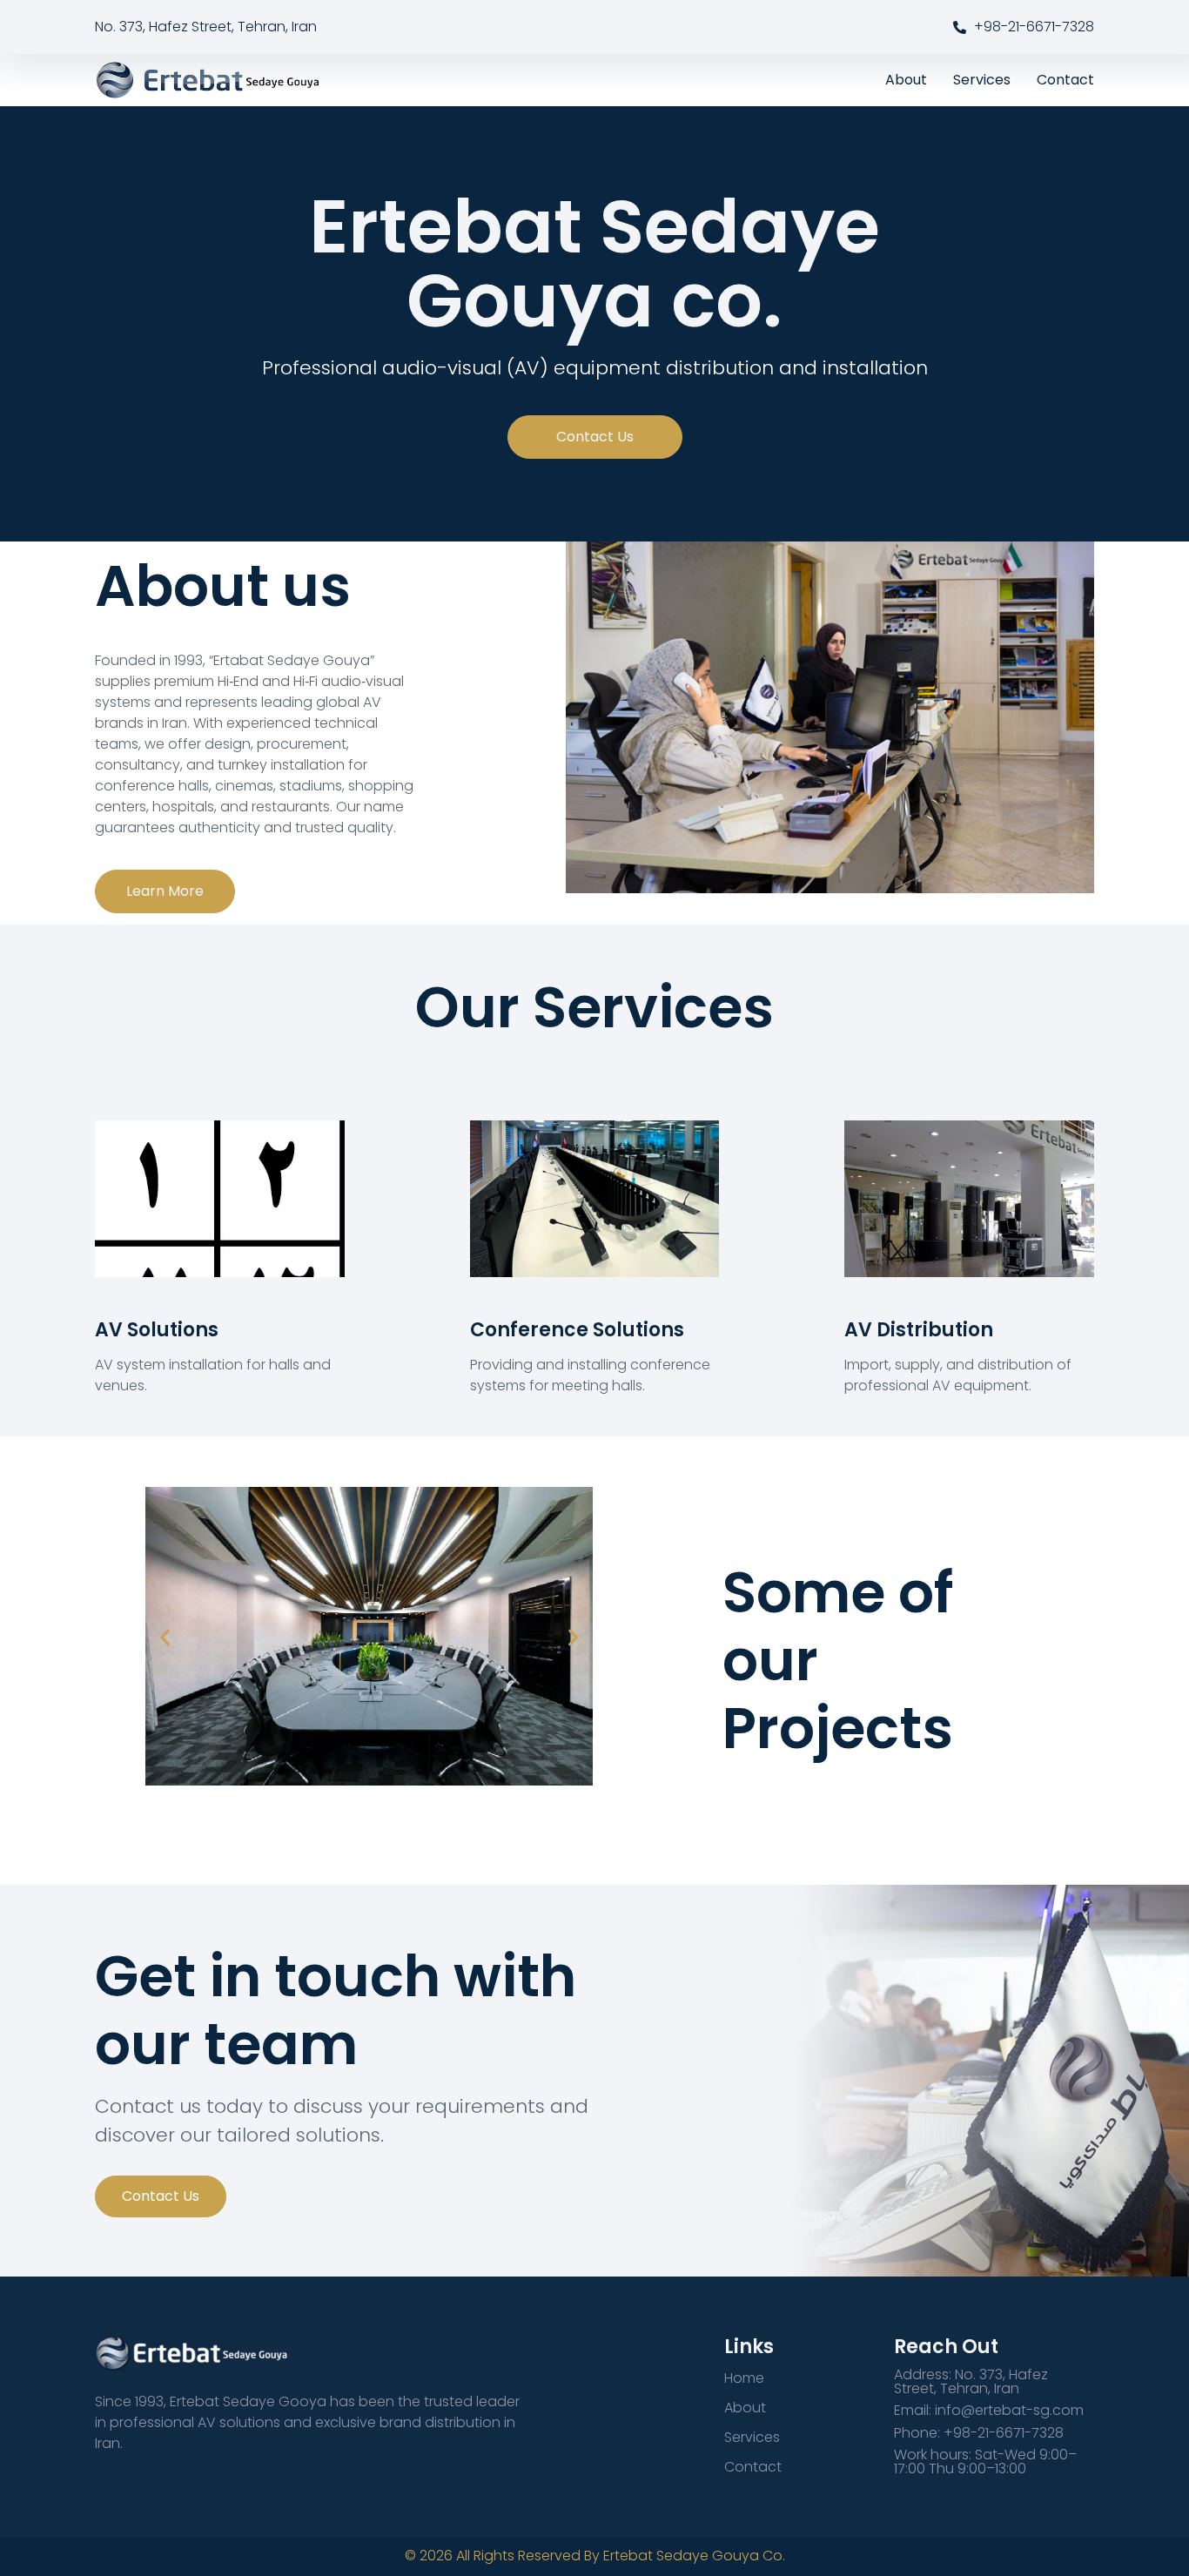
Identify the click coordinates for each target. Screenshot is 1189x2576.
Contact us (161, 2196)
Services (982, 80)
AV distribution (919, 1330)
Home (744, 2378)
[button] (165, 1638)
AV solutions (157, 1330)
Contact (1065, 80)
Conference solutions (577, 1330)
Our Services (594, 1008)
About (906, 80)
